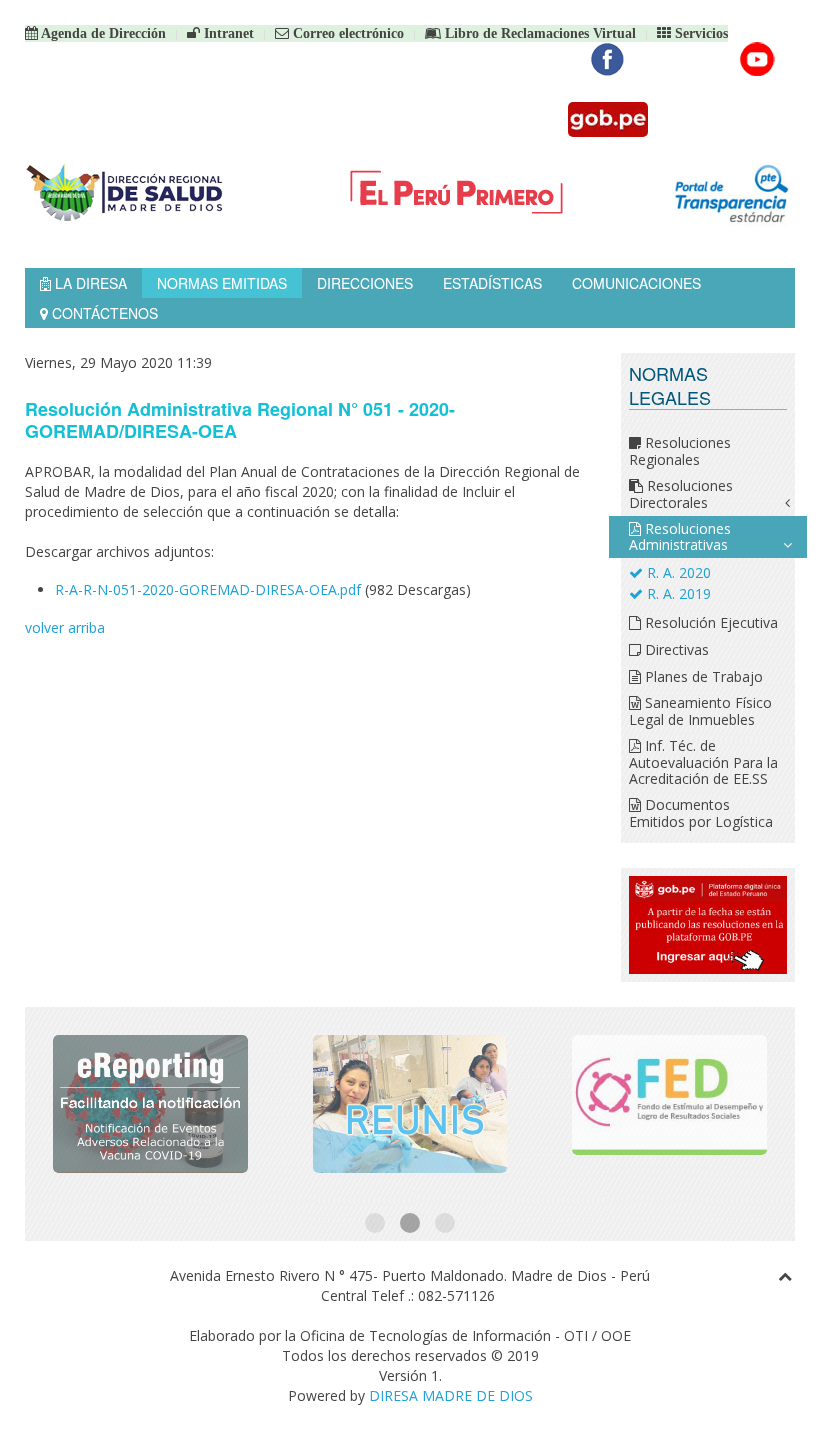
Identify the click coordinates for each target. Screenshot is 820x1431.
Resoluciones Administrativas (680, 537)
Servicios (699, 33)
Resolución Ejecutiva (709, 622)
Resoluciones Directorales (681, 494)
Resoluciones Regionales (680, 451)
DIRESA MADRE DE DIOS (451, 1395)
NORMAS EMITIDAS (222, 283)
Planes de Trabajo (702, 676)
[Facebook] (607, 59)
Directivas (675, 649)
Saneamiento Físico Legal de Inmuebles (700, 711)
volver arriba (65, 627)
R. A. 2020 (677, 572)
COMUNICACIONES (636, 283)
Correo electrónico (346, 33)
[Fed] (669, 1103)
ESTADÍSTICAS (492, 283)
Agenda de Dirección (102, 33)
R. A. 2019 (677, 593)
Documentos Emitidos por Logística (701, 813)
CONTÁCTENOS (103, 313)
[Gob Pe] (607, 119)
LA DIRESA (89, 283)
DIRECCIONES (365, 283)
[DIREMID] (150, 1103)
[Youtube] (757, 59)
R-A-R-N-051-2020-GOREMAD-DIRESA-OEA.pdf (208, 589)
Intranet (227, 33)
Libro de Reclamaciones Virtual (538, 33)
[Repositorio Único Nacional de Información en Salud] (410, 1103)
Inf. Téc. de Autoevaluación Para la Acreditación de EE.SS (703, 762)
